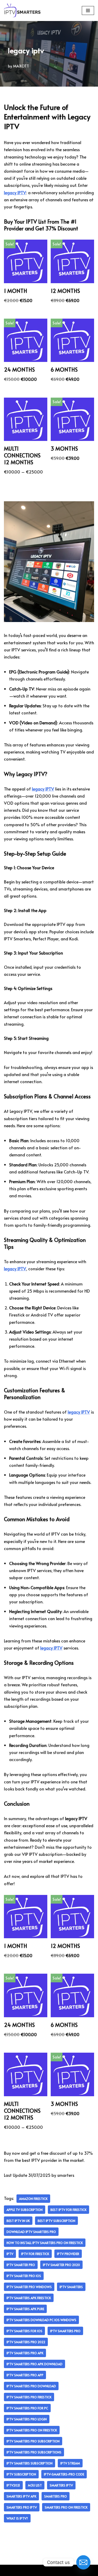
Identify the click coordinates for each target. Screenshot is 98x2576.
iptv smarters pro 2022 (26, 2342)
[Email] (83, 2562)
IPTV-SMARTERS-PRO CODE (64, 2474)
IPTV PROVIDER (68, 2254)
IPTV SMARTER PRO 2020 (61, 2265)
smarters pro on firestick (66, 2507)
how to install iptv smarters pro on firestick (45, 2243)
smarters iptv (61, 2485)
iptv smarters (71, 2287)
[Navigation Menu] (88, 10)
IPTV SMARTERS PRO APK (25, 2353)
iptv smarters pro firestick (29, 2397)
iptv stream (70, 2463)
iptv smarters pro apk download (34, 2364)
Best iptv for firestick (68, 2210)
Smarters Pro (56, 2496)
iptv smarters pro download (31, 2386)
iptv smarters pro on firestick (32, 2430)
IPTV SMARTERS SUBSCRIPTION (30, 2463)
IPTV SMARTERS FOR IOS (24, 2331)
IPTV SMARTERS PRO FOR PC (27, 2408)
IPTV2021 (13, 2485)
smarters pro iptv (22, 2507)
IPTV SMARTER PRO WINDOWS (29, 2287)
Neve (26, 2570)
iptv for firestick (35, 2254)
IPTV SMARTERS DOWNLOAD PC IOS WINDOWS (41, 2320)
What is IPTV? (17, 2518)
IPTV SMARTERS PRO (65, 2331)
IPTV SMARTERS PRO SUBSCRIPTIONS (34, 2452)
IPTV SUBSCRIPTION (21, 2474)
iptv (10, 2254)
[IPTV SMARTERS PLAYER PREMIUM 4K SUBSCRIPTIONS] (22, 10)
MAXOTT (21, 66)
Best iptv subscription (56, 2221)
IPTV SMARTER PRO (21, 2265)
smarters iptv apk (21, 2496)
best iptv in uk (18, 2221)
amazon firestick (33, 2199)
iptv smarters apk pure (25, 2309)
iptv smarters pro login (27, 2419)
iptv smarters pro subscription (33, 2441)
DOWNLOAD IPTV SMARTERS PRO (31, 2232)
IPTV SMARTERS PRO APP (25, 2375)
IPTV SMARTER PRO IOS (24, 2276)
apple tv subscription (25, 2210)
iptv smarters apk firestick (29, 2298)
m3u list (35, 2485)
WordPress (67, 2570)
